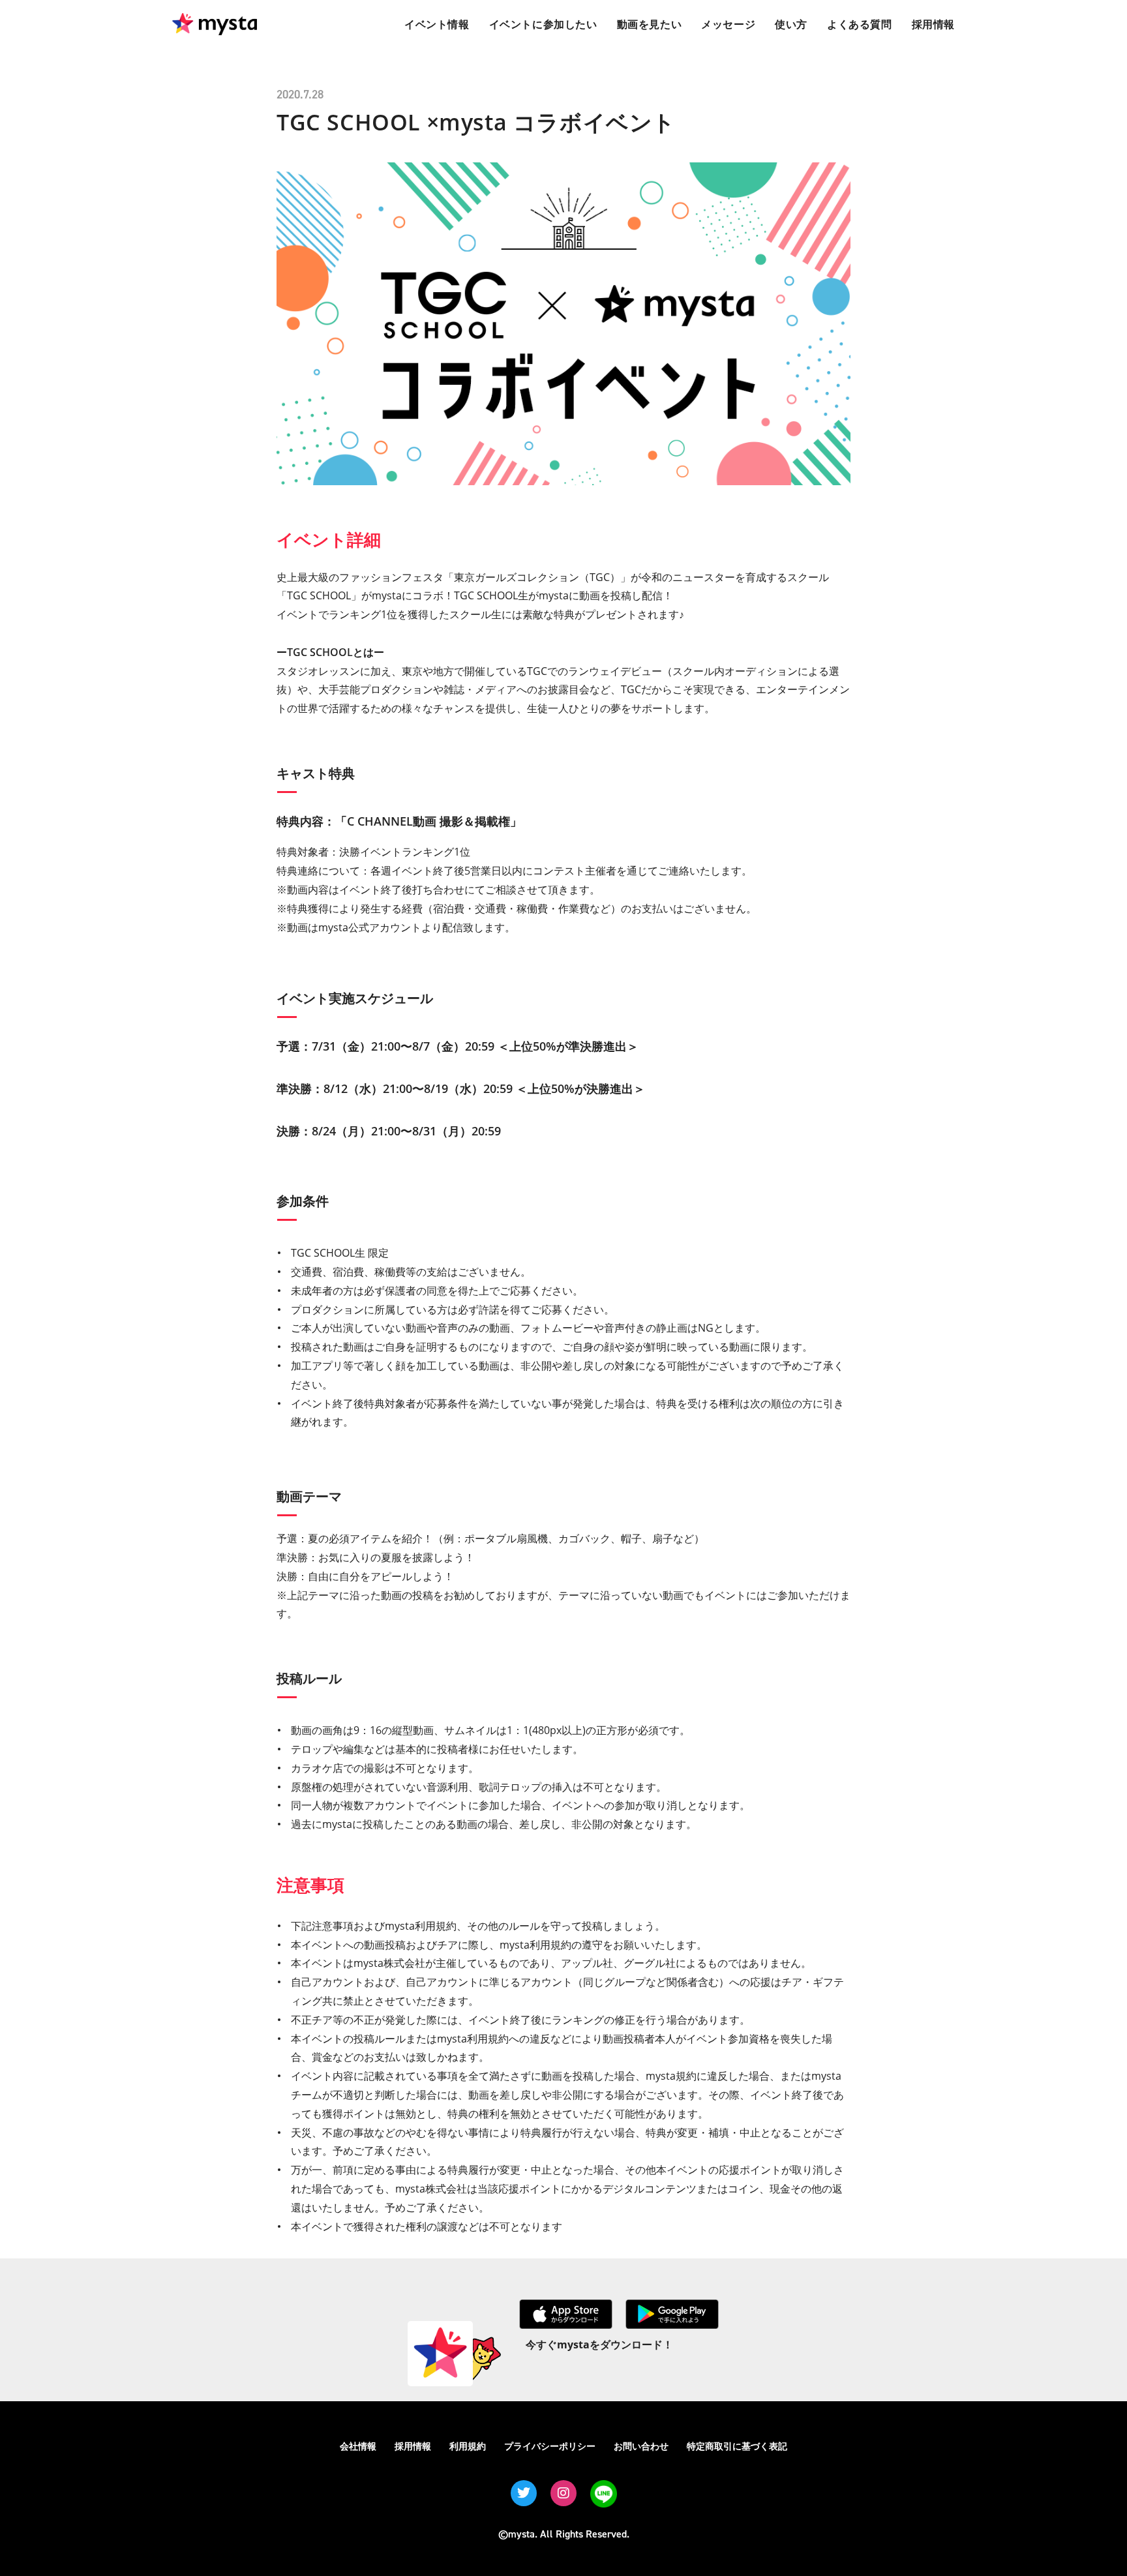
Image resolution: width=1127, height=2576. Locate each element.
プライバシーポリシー (550, 2446)
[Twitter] (524, 2493)
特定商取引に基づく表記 (737, 2446)
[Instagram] (563, 2493)
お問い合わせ (641, 2446)
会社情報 (358, 2446)
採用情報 (413, 2446)
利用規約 (468, 2446)
